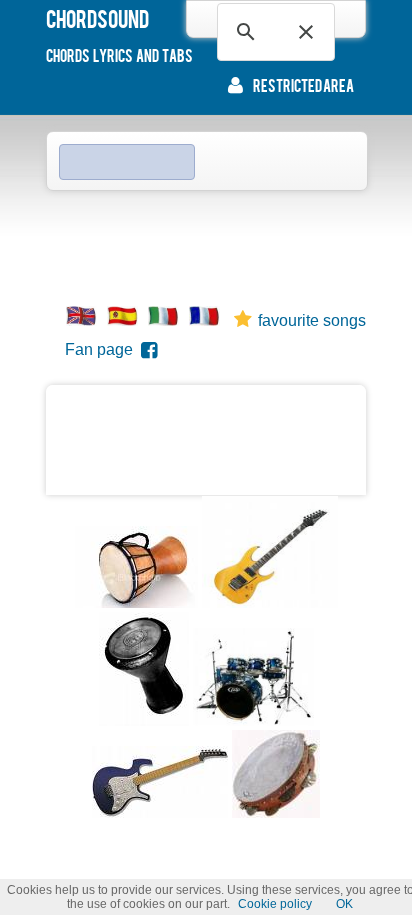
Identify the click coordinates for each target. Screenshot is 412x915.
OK (344, 904)
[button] (306, 32)
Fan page (103, 349)
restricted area (303, 85)
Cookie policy (275, 904)
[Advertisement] (206, 241)
